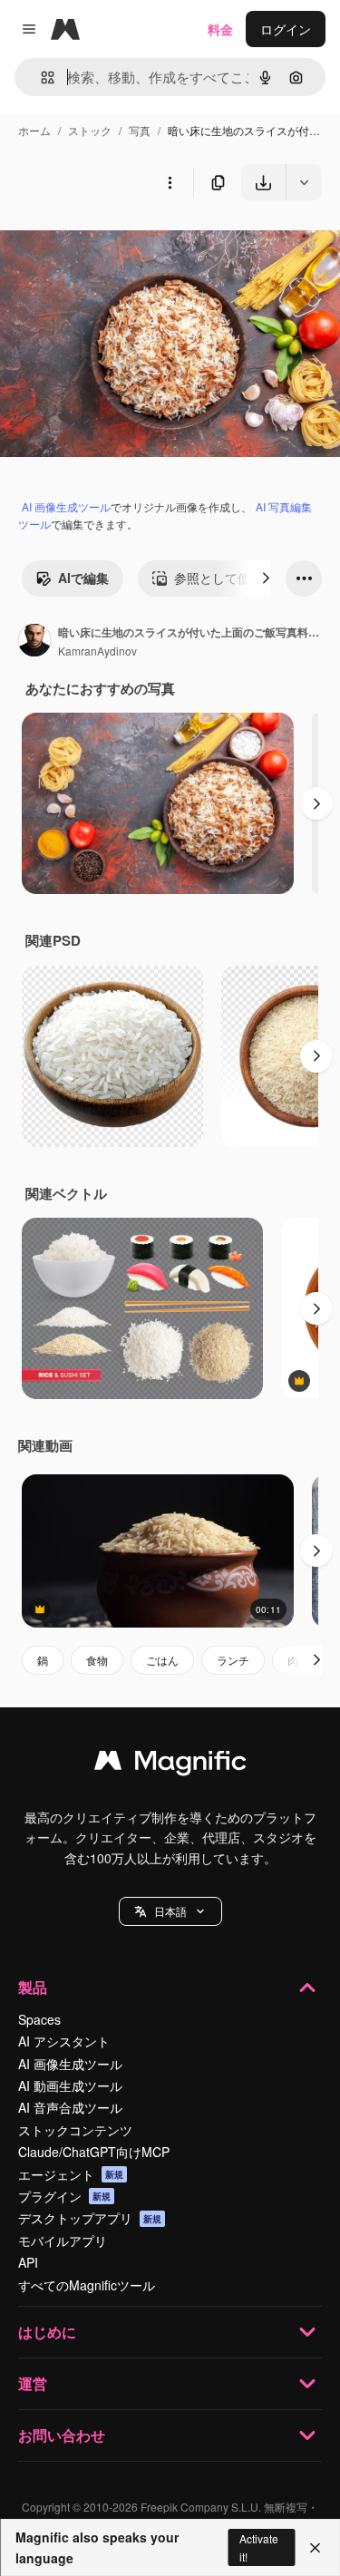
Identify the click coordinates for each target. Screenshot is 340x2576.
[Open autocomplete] (40, 78)
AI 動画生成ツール (70, 2085)
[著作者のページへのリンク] (34, 642)
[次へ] (266, 578)
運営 (33, 2383)
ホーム (34, 130)
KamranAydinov (97, 651)
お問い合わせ (62, 2435)
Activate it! (259, 2547)
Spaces (39, 2019)
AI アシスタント (64, 2041)
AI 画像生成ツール (66, 506)
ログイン (286, 29)
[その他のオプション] (170, 182)
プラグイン (64, 2196)
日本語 (170, 1911)
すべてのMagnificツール (87, 2285)
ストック (90, 130)
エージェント (71, 2174)
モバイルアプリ (63, 2241)
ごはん (162, 1660)
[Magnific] (170, 1764)
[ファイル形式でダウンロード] (304, 182)
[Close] (315, 2548)
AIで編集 (83, 578)
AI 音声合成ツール (70, 2107)
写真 (140, 130)
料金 (220, 29)
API (28, 2262)
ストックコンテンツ (75, 2130)
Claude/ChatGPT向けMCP (94, 2152)
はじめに (47, 2332)
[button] (170, 1911)
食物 (97, 1660)
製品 (33, 1987)
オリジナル (125, 243)
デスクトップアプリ (90, 2218)
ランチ (233, 1660)
